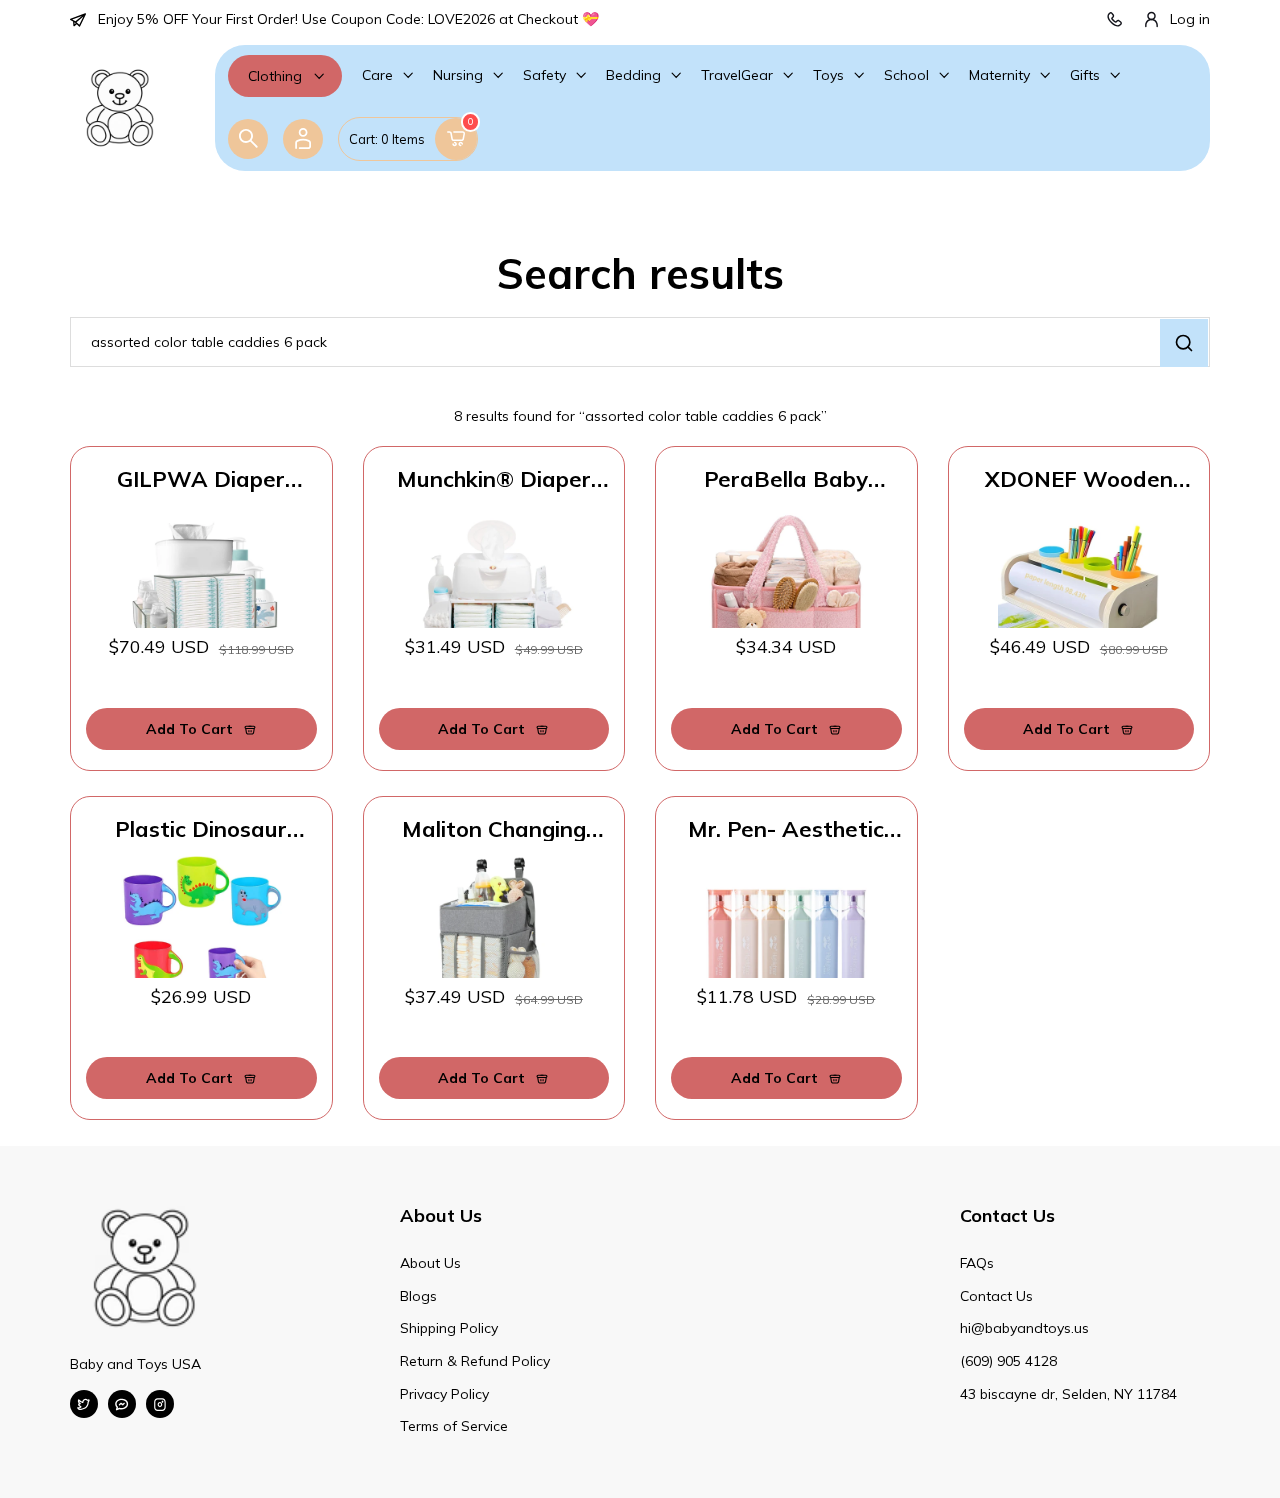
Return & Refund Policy (475, 1361)
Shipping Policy (449, 1328)
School (906, 75)
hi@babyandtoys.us (1024, 1328)
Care (377, 75)
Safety (544, 75)
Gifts (1085, 75)
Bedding (633, 75)
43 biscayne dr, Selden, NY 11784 (1068, 1394)
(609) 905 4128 (1008, 1361)
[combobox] (640, 342)
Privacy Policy (444, 1394)
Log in (1190, 19)
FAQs (977, 1263)
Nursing (458, 75)
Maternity (999, 75)
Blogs (418, 1296)
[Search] (248, 139)
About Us (430, 1263)
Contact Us (996, 1296)
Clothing (275, 76)
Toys (828, 75)
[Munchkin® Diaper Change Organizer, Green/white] (494, 587)
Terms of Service (454, 1426)
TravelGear (737, 75)
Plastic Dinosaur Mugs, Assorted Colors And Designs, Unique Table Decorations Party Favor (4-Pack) (201, 829)
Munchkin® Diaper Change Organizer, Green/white (494, 479)
